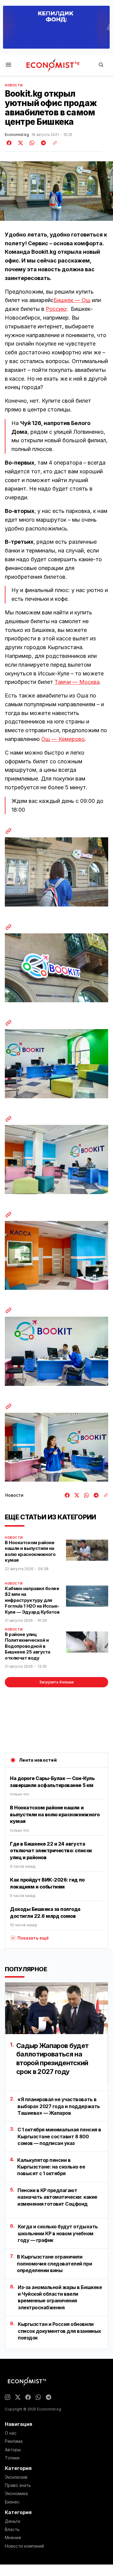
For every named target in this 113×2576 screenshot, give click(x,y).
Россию (56, 309)
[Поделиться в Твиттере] (20, 143)
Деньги (13, 2521)
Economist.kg (17, 135)
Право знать (18, 2485)
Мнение (13, 2538)
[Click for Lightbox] (56, 872)
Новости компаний (24, 2546)
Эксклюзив (16, 2477)
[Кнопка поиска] (101, 65)
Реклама (14, 2441)
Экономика (16, 2494)
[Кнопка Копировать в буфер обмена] (53, 143)
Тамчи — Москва (77, 682)
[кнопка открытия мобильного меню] (8, 65)
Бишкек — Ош (72, 300)
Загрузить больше (56, 1682)
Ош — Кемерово (63, 739)
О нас (11, 2433)
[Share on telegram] (42, 143)
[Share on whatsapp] (31, 143)
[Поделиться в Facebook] (9, 143)
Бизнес (12, 2502)
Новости (14, 85)
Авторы (13, 2450)
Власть (12, 2529)
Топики (12, 2458)
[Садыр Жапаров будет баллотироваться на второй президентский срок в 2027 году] (56, 2008)
